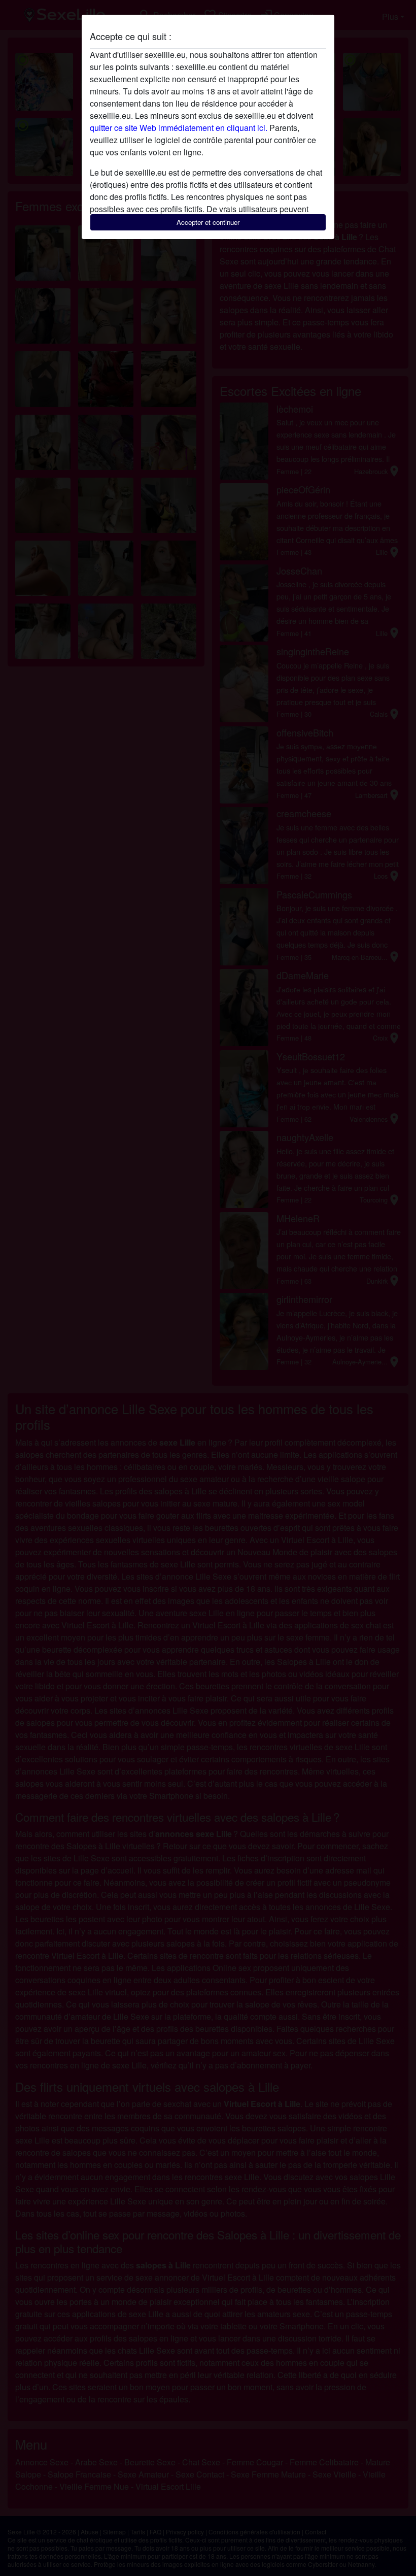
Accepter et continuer (208, 222)
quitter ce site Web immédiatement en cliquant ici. (179, 128)
